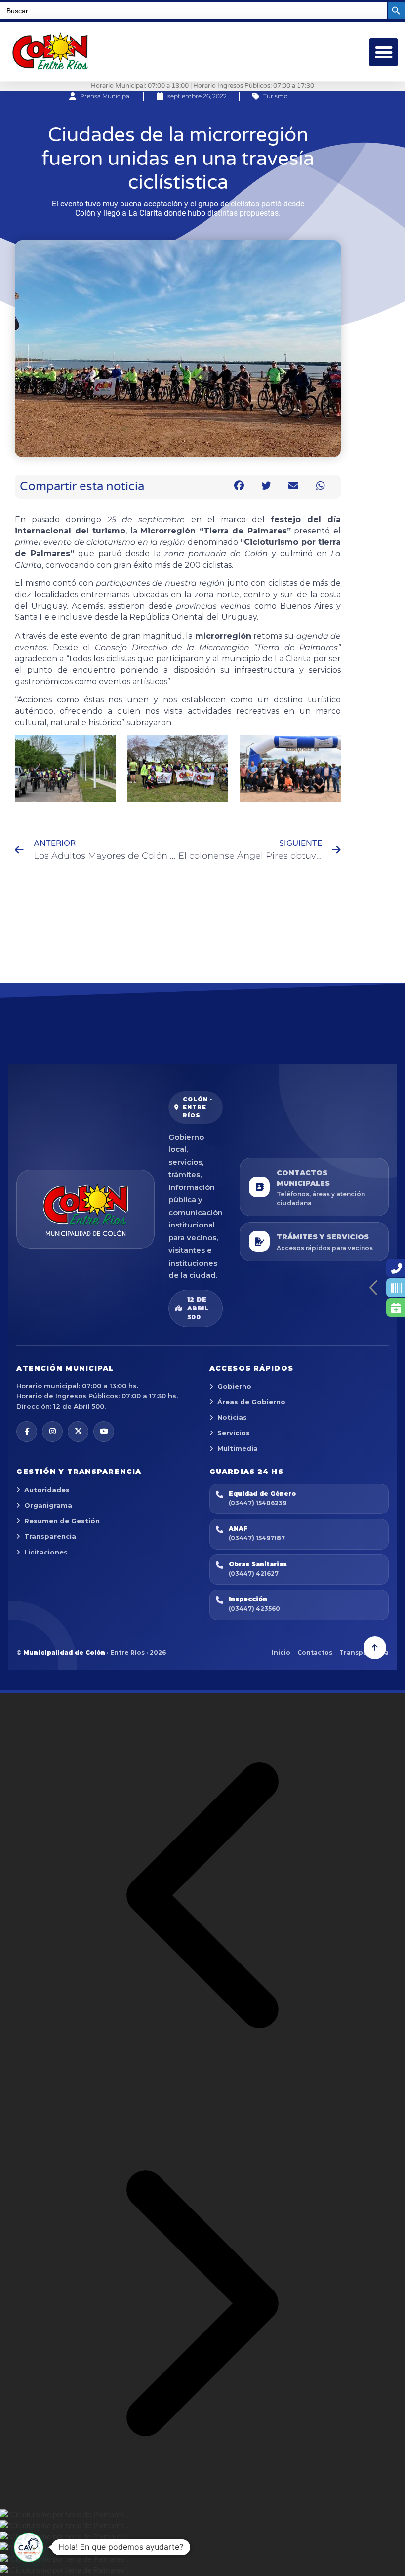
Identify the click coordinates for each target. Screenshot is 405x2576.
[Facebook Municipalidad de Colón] (27, 1431)
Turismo (275, 96)
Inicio (281, 1653)
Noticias (232, 1417)
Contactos (315, 1653)
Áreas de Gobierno (251, 1402)
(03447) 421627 (254, 1574)
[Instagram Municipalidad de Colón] (52, 1431)
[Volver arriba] (375, 1648)
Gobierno (234, 1386)
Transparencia (50, 1536)
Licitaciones (46, 1552)
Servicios (234, 1433)
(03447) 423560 (254, 1609)
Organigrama (48, 1505)
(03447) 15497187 (257, 1538)
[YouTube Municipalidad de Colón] (104, 1431)
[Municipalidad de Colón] (85, 1209)
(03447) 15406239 (258, 1503)
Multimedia (238, 1448)
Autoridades (47, 1490)
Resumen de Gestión (62, 1521)
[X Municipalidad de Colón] (78, 1431)
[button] (384, 52)
